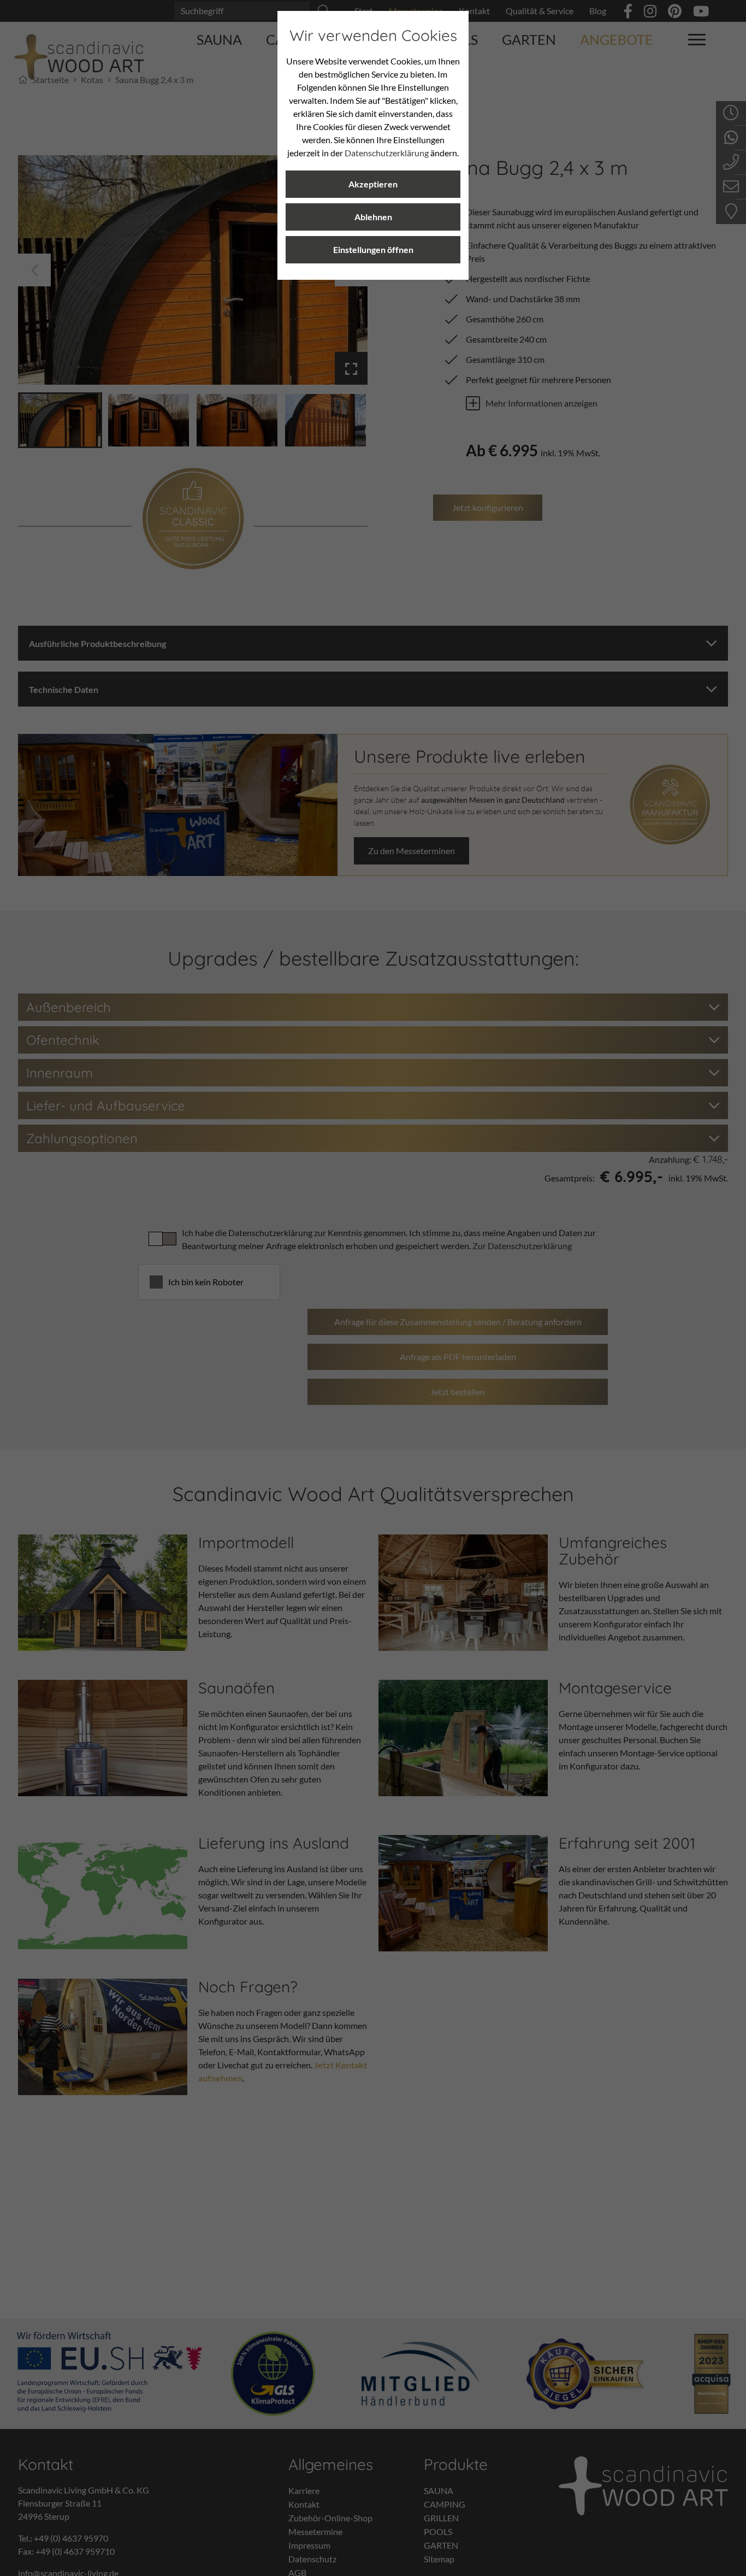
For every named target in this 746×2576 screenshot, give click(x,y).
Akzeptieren (373, 184)
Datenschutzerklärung (387, 153)
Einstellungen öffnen (373, 249)
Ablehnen (373, 217)
